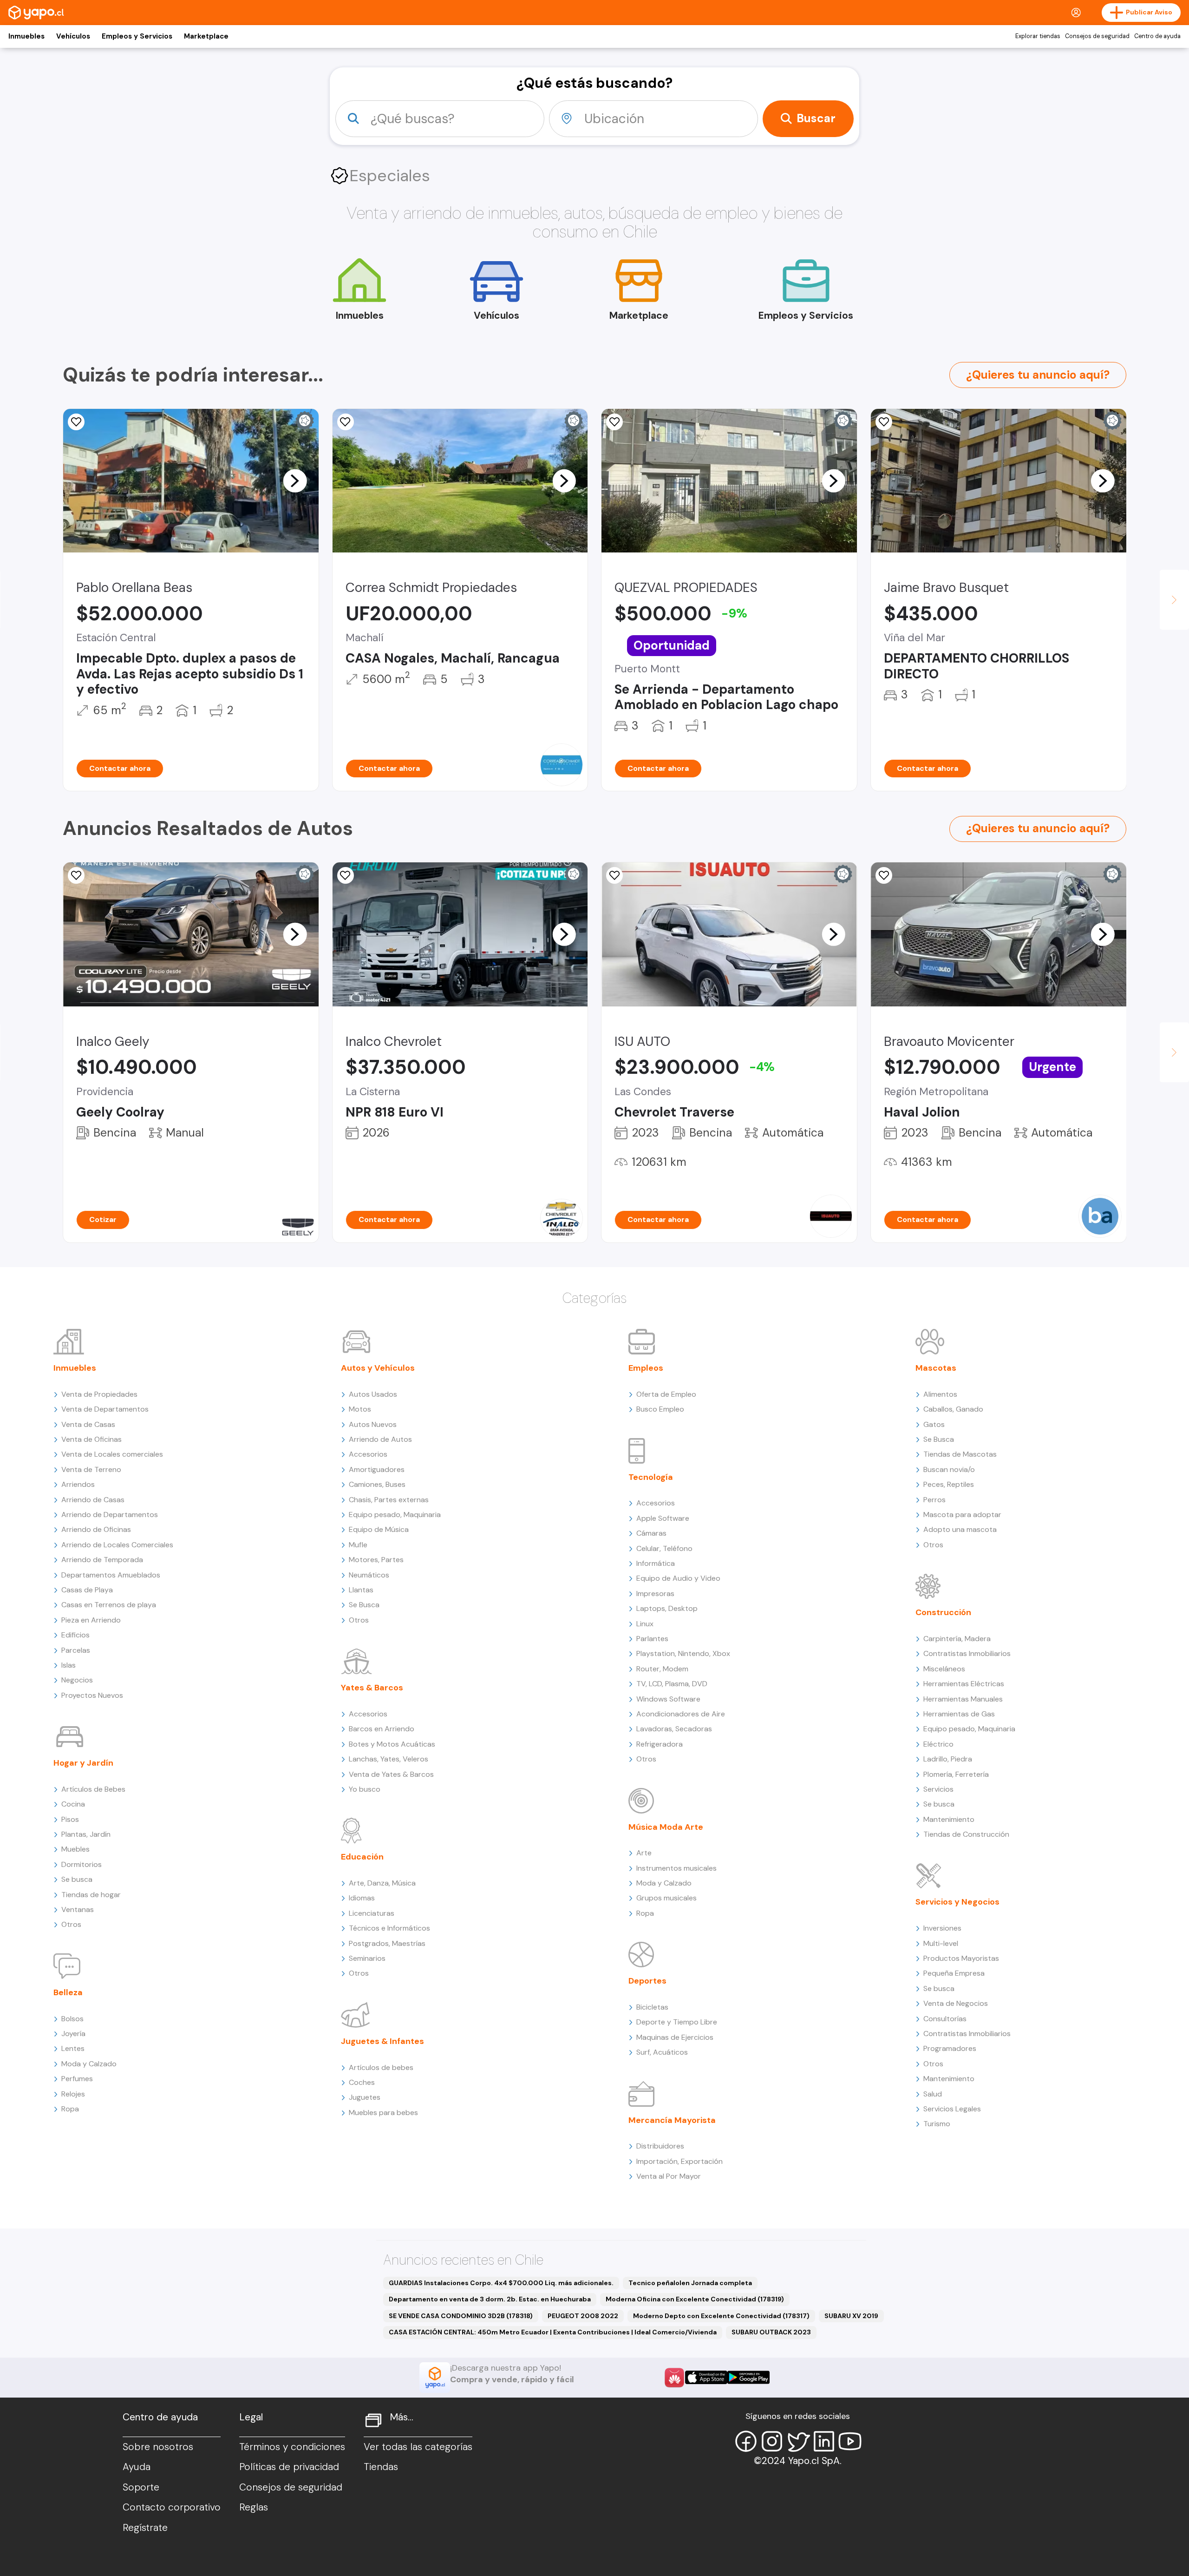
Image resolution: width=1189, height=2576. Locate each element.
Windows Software (668, 1699)
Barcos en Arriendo (382, 1729)
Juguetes (365, 2097)
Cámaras (651, 1533)
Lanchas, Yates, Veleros (389, 1759)
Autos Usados (373, 1394)
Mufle (358, 1545)
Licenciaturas (372, 1913)
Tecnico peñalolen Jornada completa (690, 2283)
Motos (360, 1409)
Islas (69, 1665)
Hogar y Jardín (83, 1763)
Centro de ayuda (1157, 36)
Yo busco (365, 1789)
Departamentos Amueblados (111, 1575)
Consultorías (945, 2019)
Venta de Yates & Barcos (391, 1774)
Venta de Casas (88, 1424)
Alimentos (940, 1394)
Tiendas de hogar (91, 1895)
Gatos (934, 1424)
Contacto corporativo (172, 2507)
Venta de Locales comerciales (112, 1454)
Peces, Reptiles (949, 1484)
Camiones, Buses (377, 1484)
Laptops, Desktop (667, 1608)
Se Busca (364, 1605)
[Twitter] (798, 2441)
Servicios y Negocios (957, 1902)
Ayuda (137, 2467)
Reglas (254, 2507)
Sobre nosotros (158, 2447)
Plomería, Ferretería (956, 1774)
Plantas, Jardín (86, 1834)
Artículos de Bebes (93, 1789)
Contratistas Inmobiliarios (967, 1653)
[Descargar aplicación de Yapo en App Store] (706, 2377)
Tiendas (381, 2467)
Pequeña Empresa (954, 1973)
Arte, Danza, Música (382, 1883)
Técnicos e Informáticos (389, 1928)
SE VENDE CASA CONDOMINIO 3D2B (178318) (461, 2316)
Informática (656, 1563)
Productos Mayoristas (961, 1958)
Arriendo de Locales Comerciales (117, 1545)
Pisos (70, 1819)
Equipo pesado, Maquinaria (395, 1515)
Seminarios (367, 1958)
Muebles (75, 1849)
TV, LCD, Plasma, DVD (672, 1684)
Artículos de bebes (381, 2067)
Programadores (950, 2048)
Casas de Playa (87, 1590)
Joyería (73, 2034)
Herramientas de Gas (959, 1714)
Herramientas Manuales (963, 1699)
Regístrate (145, 2528)
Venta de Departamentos (105, 1409)
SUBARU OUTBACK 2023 (771, 2332)
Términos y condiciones (292, 2447)
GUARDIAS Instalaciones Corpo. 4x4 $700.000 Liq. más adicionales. (501, 2283)
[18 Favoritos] (884, 422)
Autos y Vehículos (378, 1368)
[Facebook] (746, 2441)
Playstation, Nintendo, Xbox (683, 1653)
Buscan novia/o (949, 1469)
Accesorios (368, 1454)
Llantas (361, 1590)
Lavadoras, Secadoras (674, 1729)
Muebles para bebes (383, 2113)
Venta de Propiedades (99, 1394)
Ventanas (78, 1909)
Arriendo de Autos (380, 1439)
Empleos (646, 1368)
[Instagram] (772, 2441)
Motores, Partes (376, 1560)
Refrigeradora (660, 1744)
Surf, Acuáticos (662, 2052)
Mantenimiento (949, 1819)
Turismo (937, 2124)
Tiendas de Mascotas (960, 1454)
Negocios (77, 1680)
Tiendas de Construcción (966, 1834)
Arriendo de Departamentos (110, 1515)
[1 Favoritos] (884, 875)
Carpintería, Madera (957, 1639)
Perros (934, 1500)
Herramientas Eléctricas (964, 1684)
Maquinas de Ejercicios (675, 2037)
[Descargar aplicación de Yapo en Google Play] (748, 2377)
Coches (362, 2082)
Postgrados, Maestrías (387, 1943)
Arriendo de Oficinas (96, 1529)
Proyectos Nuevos (92, 1695)
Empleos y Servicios (137, 36)
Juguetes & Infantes (382, 2041)
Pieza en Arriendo (91, 1620)
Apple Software (663, 1518)
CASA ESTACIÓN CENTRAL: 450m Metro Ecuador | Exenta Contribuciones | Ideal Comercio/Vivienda (553, 2332)
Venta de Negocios (956, 2003)
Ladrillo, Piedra (948, 1759)
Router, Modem (662, 1669)
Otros (71, 1924)
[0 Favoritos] (76, 875)
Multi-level (941, 1943)
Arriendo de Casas (93, 1500)
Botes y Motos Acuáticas (392, 1744)
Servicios (938, 1789)
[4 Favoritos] (76, 422)
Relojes (73, 2094)
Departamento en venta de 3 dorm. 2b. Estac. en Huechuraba (490, 2299)
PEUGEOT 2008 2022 (583, 2316)
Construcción (943, 1612)
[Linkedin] (824, 2441)
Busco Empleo (660, 1409)
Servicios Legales (952, 2109)
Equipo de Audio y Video (678, 1578)
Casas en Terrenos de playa (109, 1605)
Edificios (75, 1635)
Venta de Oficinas (91, 1439)
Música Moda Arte (666, 1827)
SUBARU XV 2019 (851, 2316)
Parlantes (652, 1639)
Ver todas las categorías (418, 2447)
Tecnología (651, 1477)
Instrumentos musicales (676, 1868)
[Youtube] (850, 2441)
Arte (644, 1853)
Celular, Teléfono (664, 1548)
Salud (933, 2094)
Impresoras (655, 1594)
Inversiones (942, 1928)
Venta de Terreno (91, 1469)
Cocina (73, 1804)
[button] (295, 480)
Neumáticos (369, 1575)
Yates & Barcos (372, 1688)
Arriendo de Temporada (102, 1560)
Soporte (141, 2487)
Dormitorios (82, 1864)
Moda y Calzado (89, 2064)
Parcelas (76, 1650)
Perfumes (77, 2079)
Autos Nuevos (373, 1424)
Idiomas (362, 1898)
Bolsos (72, 2019)
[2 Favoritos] (346, 422)
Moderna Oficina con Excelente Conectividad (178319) (695, 2299)
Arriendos (78, 1484)
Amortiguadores (377, 1469)
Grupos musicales (666, 1898)
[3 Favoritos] (614, 422)
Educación (362, 1857)
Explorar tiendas (1038, 36)
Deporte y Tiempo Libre (677, 2022)
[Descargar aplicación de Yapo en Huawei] (674, 2378)
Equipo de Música (379, 1529)
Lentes (73, 2048)
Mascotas (936, 1368)
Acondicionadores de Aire (681, 1714)
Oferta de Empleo (666, 1394)
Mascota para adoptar (962, 1515)
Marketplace (206, 36)
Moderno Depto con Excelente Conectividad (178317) (721, 2316)
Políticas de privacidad (289, 2467)
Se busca (77, 1879)
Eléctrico (938, 1744)
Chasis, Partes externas (389, 1500)
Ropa (70, 2109)
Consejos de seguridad (1097, 36)
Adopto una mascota (960, 1529)
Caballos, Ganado (953, 1409)
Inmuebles (26, 36)
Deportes (647, 1981)
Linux (645, 1624)
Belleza (68, 1992)
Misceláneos (944, 1669)
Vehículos (73, 36)
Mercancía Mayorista (672, 2120)
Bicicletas (652, 2007)
